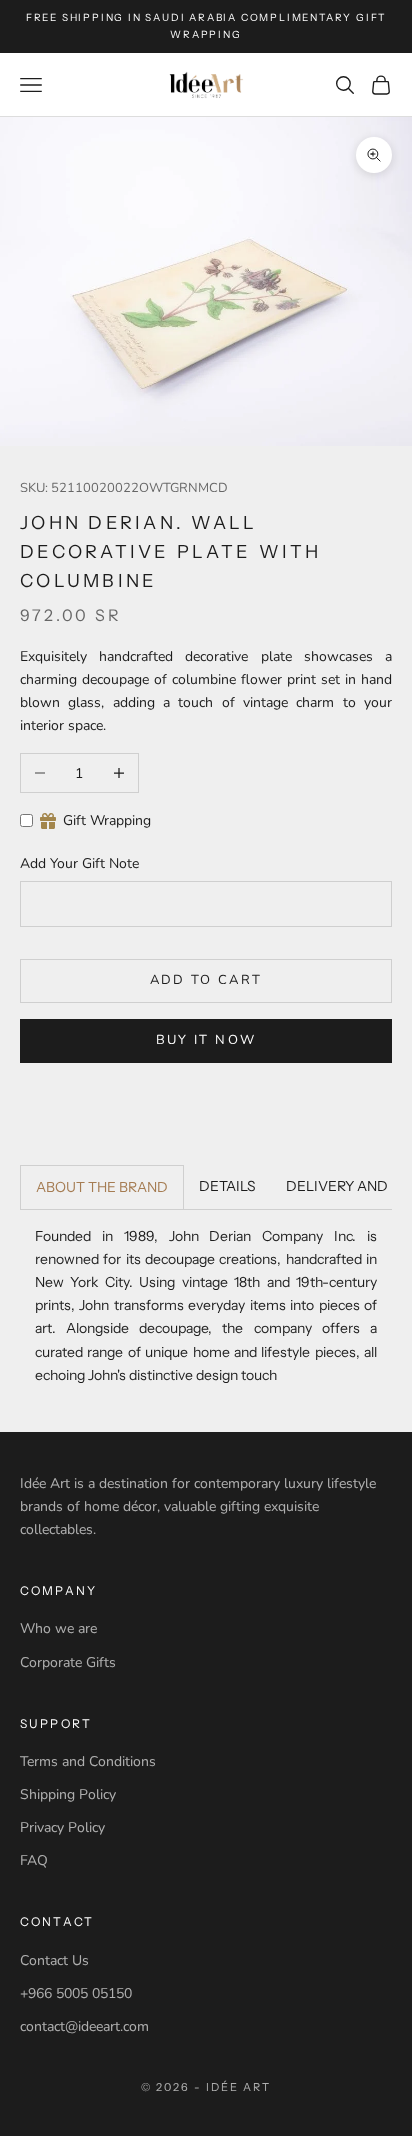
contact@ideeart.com (84, 2026)
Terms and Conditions (88, 1761)
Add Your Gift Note (79, 863)
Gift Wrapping (107, 820)
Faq (34, 1860)
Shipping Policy (68, 1794)
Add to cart (206, 980)
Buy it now (206, 1040)
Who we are (58, 1628)
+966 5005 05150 (76, 1993)
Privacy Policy (62, 1827)
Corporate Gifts (68, 1662)
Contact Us (54, 1960)
